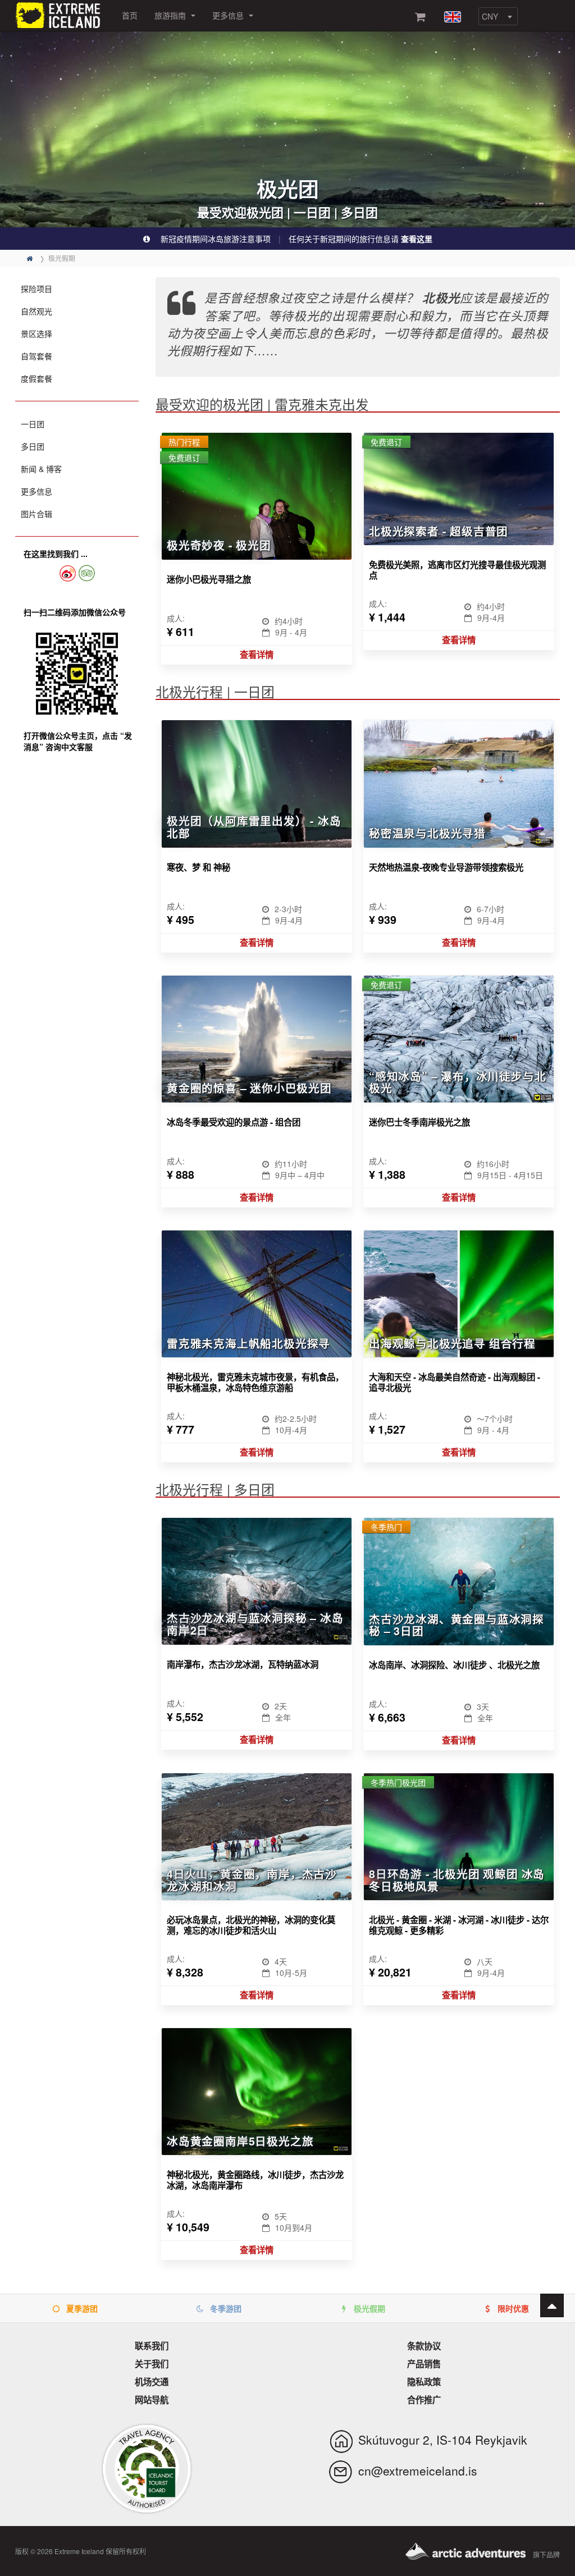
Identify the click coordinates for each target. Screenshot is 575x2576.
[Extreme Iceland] (60, 14)
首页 (130, 15)
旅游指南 (171, 15)
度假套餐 (36, 378)
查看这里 (417, 239)
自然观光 (36, 311)
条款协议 (424, 2346)
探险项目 (36, 289)
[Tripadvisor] (87, 573)
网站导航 (152, 2400)
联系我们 (152, 2346)
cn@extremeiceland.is (418, 2470)
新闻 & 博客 (41, 469)
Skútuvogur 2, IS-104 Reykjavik (443, 2440)
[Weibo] (67, 573)
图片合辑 (36, 514)
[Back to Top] (552, 2305)
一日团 (33, 424)
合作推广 (424, 2400)
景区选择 (36, 333)
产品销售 (424, 2364)
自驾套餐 (36, 356)
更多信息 (229, 15)
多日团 (33, 446)
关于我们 (152, 2364)
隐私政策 (424, 2382)
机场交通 (152, 2382)
